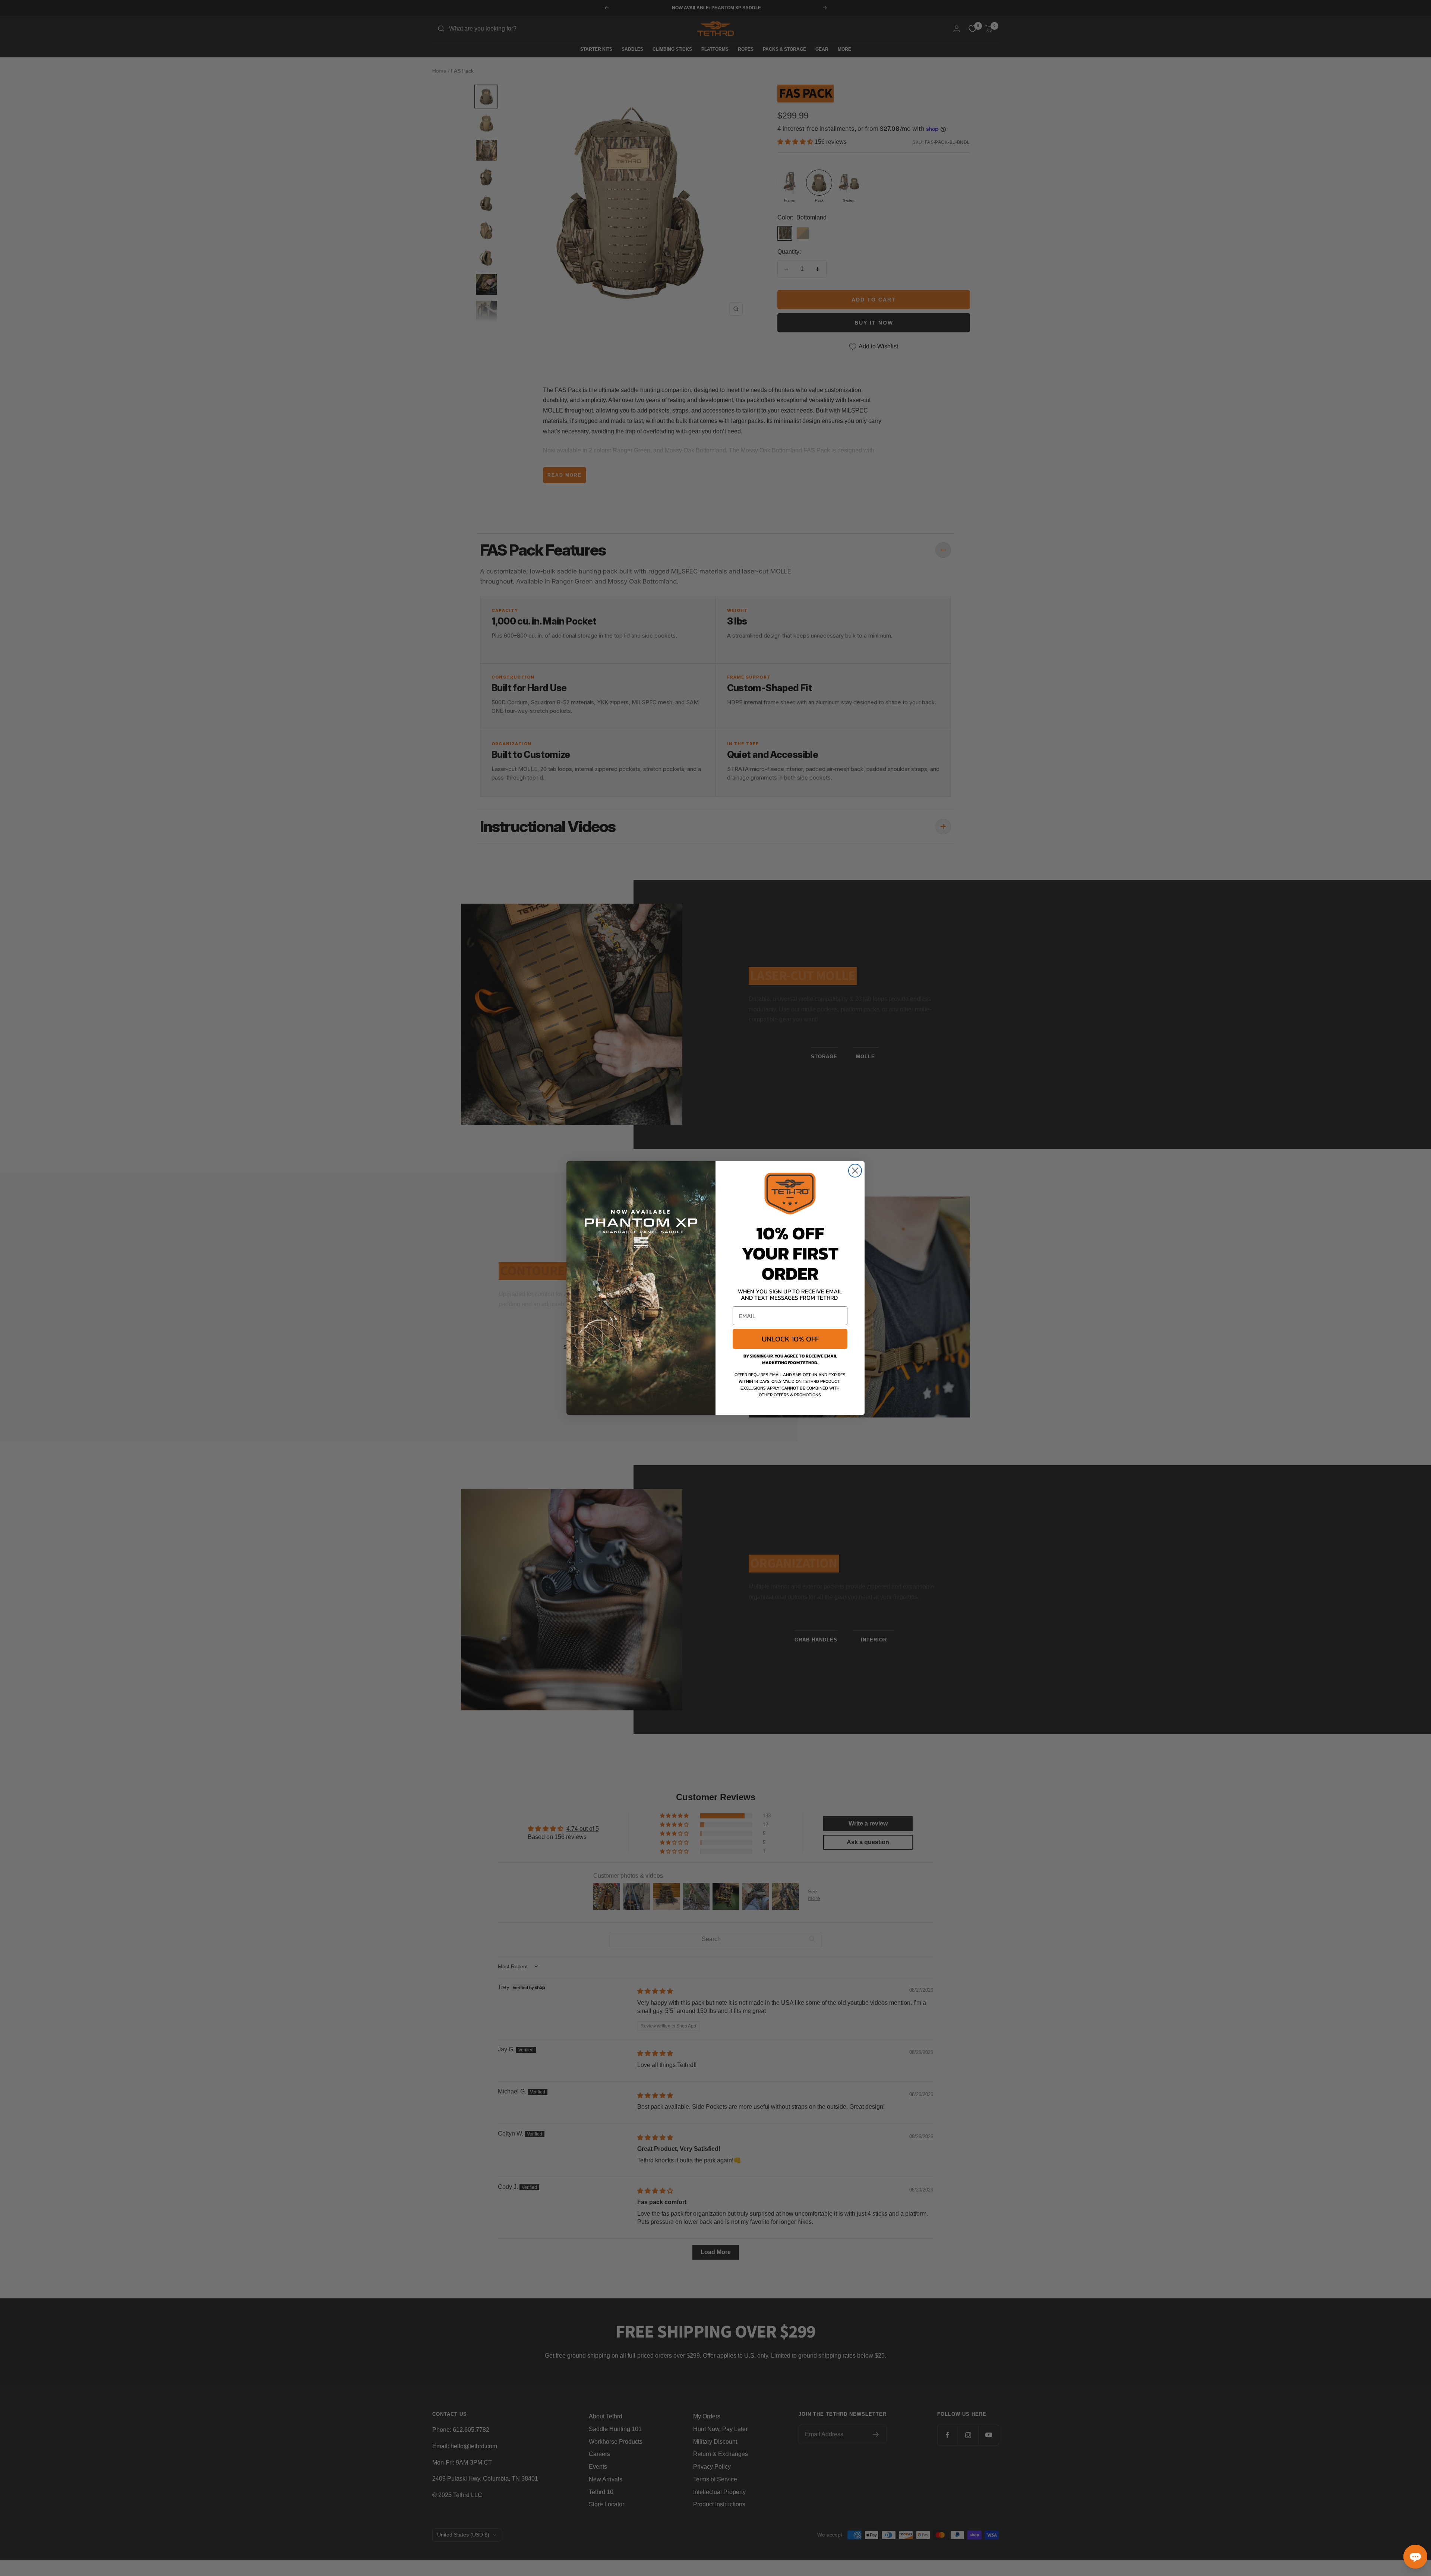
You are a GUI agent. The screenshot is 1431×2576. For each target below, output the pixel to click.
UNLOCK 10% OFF (790, 1339)
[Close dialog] (855, 1171)
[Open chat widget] (1415, 2557)
